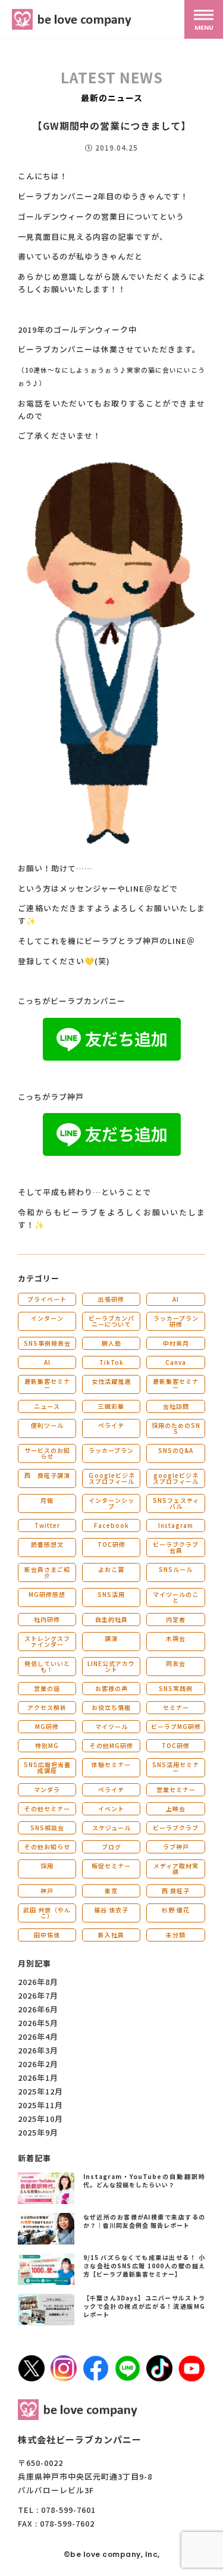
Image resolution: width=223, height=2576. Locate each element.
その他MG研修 (111, 1745)
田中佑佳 (47, 1935)
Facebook (111, 1525)
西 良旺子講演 (47, 1475)
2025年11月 (40, 2105)
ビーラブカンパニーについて (111, 1321)
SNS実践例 (176, 1688)
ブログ (111, 1847)
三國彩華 (111, 1406)
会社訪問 (176, 1406)
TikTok (111, 1362)
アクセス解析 (47, 1707)
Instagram (176, 1525)
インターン (47, 1318)
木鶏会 (176, 1638)
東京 (111, 1891)
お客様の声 (111, 1688)
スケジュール (111, 1828)
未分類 (176, 1935)
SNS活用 (111, 1594)
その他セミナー (47, 1808)
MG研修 (47, 1726)
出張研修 (111, 1299)
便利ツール (47, 1425)
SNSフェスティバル (176, 1503)
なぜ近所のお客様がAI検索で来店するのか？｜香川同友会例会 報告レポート (145, 2221)
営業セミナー (176, 1789)
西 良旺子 (176, 1891)
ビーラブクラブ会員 (176, 1547)
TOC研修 (111, 1544)
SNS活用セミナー (176, 1767)
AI (176, 1299)
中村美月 (176, 1343)
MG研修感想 (47, 1594)
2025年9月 (38, 2132)
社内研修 (47, 1619)
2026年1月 (38, 2078)
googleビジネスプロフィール (176, 1478)
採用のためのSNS (176, 1428)
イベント (111, 1808)
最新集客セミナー (47, 1384)
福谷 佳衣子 (111, 1910)
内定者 (176, 1619)
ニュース (47, 1406)
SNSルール (176, 1569)
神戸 (47, 1891)
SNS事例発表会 (47, 1343)
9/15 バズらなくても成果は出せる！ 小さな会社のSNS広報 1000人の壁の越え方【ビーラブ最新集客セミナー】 (145, 2266)
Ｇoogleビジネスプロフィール (111, 1478)
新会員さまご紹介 (47, 1572)
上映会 (176, 1808)
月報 (47, 1500)
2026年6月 (38, 2009)
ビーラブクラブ (176, 1828)
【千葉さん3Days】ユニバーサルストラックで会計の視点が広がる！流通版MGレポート (145, 2306)
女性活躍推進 (111, 1381)
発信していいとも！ (47, 1666)
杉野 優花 (176, 1910)
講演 (111, 1638)
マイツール (111, 1726)
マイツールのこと (176, 1597)
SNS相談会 (47, 1828)
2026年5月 (38, 2023)
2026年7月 (38, 1995)
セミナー (176, 1707)
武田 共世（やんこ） (47, 1913)
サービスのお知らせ (47, 1453)
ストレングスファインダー (47, 1641)
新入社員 (111, 1935)
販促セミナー (111, 1866)
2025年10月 (40, 2119)
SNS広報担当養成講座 (47, 1767)
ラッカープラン (111, 1450)
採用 (47, 1866)
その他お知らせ (47, 1847)
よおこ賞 (111, 1569)
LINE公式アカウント (111, 1666)
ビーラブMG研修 (176, 1726)
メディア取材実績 (176, 1869)
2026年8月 (38, 1982)
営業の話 (47, 1688)
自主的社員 (111, 1619)
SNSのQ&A (176, 1450)
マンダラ (47, 1789)
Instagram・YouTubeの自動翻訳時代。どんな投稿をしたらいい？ (145, 2180)
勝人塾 (111, 1343)
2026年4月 (38, 2036)
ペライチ (111, 1425)
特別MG (47, 1745)
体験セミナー (111, 1764)
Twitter (47, 1525)
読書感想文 (47, 1544)
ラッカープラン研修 (176, 1321)
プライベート (47, 1299)
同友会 (176, 1663)
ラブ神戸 (176, 1847)
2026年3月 (38, 2050)
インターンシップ (111, 1503)
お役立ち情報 (111, 1707)
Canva (176, 1362)
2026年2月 (38, 2064)
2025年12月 (40, 2091)
